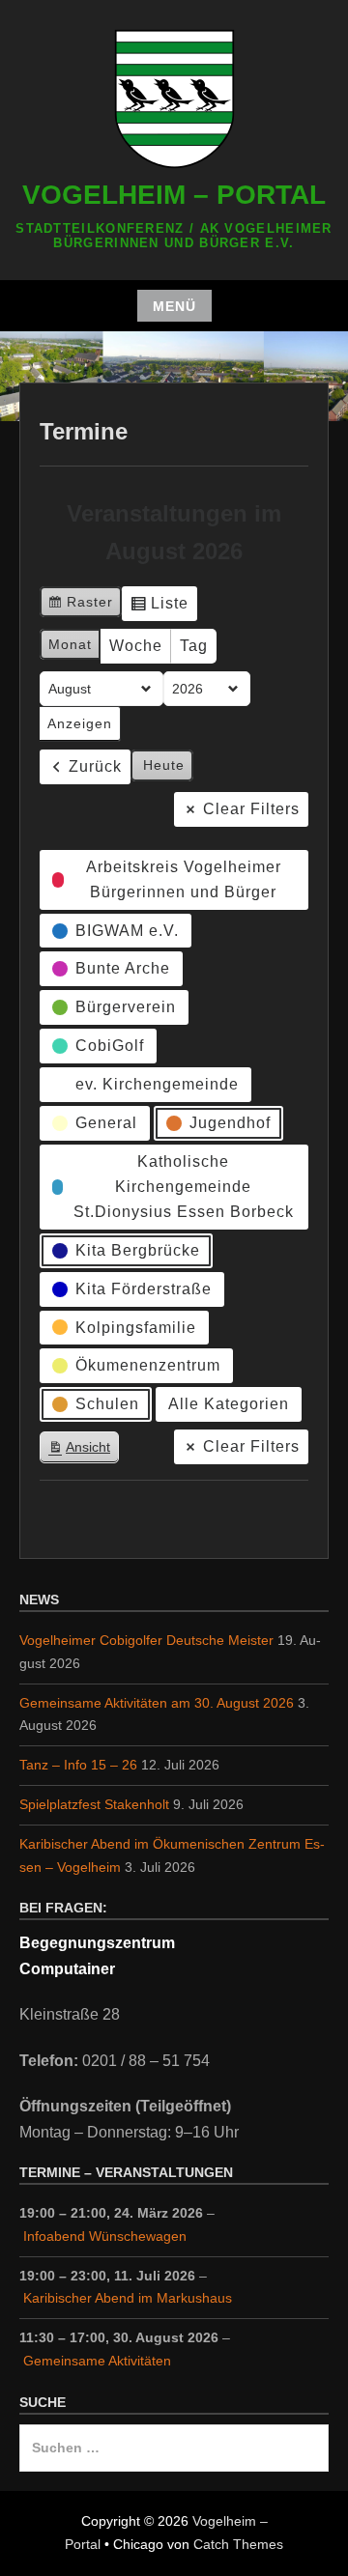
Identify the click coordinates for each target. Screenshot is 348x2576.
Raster (80, 606)
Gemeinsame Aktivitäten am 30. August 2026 (157, 1703)
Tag (194, 646)
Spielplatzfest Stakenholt (94, 1804)
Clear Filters (251, 809)
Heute (164, 765)
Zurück (95, 766)
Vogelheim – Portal (174, 195)
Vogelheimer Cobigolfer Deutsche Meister (146, 1640)
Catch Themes (238, 2544)
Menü (174, 306)
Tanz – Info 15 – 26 (78, 1765)
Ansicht (83, 1451)
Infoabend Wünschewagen (105, 2236)
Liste (159, 608)
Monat (70, 644)
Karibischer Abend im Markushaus (128, 2298)
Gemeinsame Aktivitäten (97, 2361)
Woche (136, 646)
